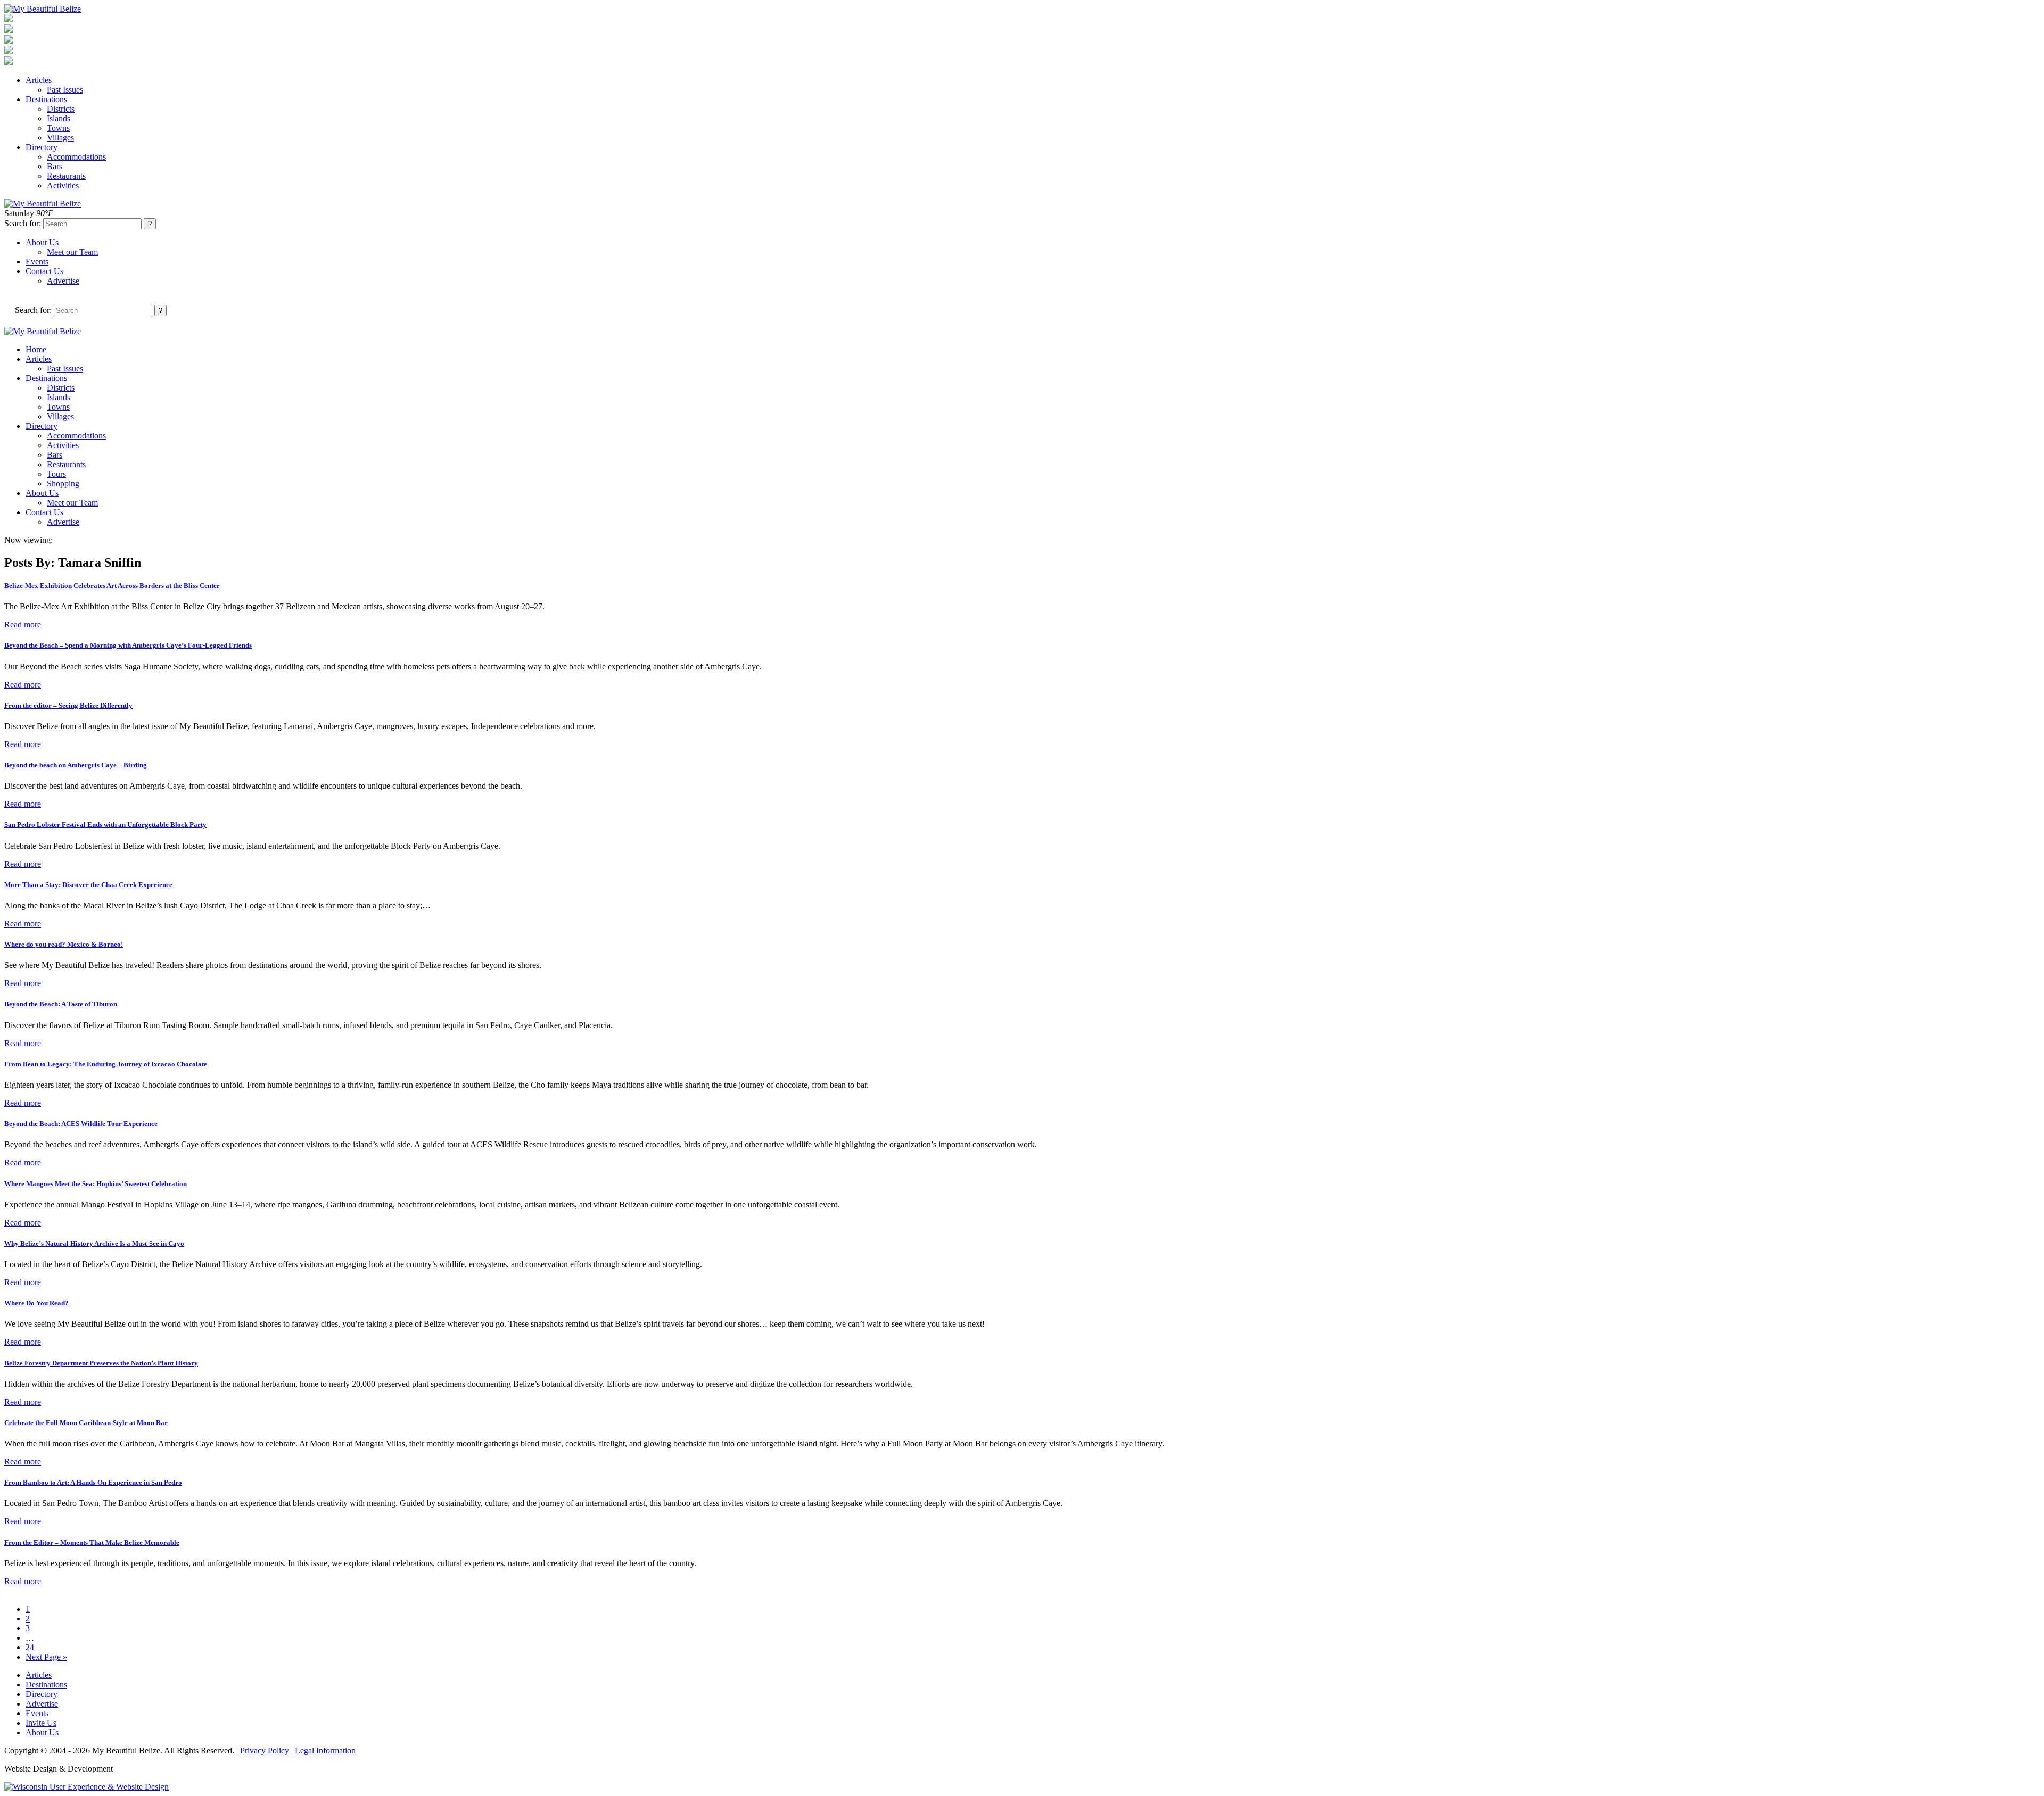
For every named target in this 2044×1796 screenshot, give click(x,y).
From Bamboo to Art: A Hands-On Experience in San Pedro (93, 1482)
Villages (60, 138)
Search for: (23, 223)
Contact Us (44, 271)
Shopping (63, 483)
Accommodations (76, 157)
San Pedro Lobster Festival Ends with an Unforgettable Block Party (105, 825)
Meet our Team (72, 252)
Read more (23, 624)
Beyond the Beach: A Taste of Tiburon (61, 1004)
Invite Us (41, 1723)
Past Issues (65, 90)
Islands (59, 118)
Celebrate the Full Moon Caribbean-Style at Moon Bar (86, 1423)
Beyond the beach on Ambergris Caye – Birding (76, 765)
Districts (61, 109)
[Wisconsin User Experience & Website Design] (86, 1787)
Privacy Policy (265, 1751)
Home (36, 349)
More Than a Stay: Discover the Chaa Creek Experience (88, 885)
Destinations (46, 99)
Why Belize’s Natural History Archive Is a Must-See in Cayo (94, 1243)
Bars (55, 166)
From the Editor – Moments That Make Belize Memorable (92, 1542)
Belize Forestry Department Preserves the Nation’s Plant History (101, 1363)
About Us (42, 242)
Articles (39, 80)
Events (37, 262)
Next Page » (46, 1657)
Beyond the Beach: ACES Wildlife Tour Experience (81, 1124)
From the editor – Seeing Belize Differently (68, 705)
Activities (63, 185)
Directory (42, 147)
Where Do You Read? (36, 1303)
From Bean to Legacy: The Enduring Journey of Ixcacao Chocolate (106, 1064)
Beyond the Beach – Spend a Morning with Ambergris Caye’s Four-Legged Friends (128, 645)
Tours (56, 474)
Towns (58, 128)
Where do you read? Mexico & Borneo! (64, 944)
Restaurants (66, 176)
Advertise (63, 281)
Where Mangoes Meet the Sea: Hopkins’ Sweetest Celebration (96, 1184)
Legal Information (325, 1751)
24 (30, 1647)
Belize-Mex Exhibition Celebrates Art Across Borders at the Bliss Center (112, 586)
